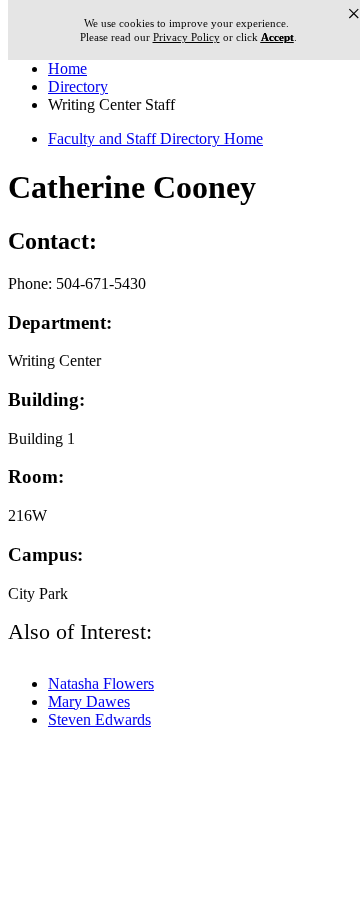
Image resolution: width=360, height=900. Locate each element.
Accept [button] (277, 37)
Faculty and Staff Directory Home (155, 138)
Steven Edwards (99, 719)
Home (67, 68)
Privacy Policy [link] (186, 37)
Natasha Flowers (101, 683)
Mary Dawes (89, 701)
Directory (78, 86)
